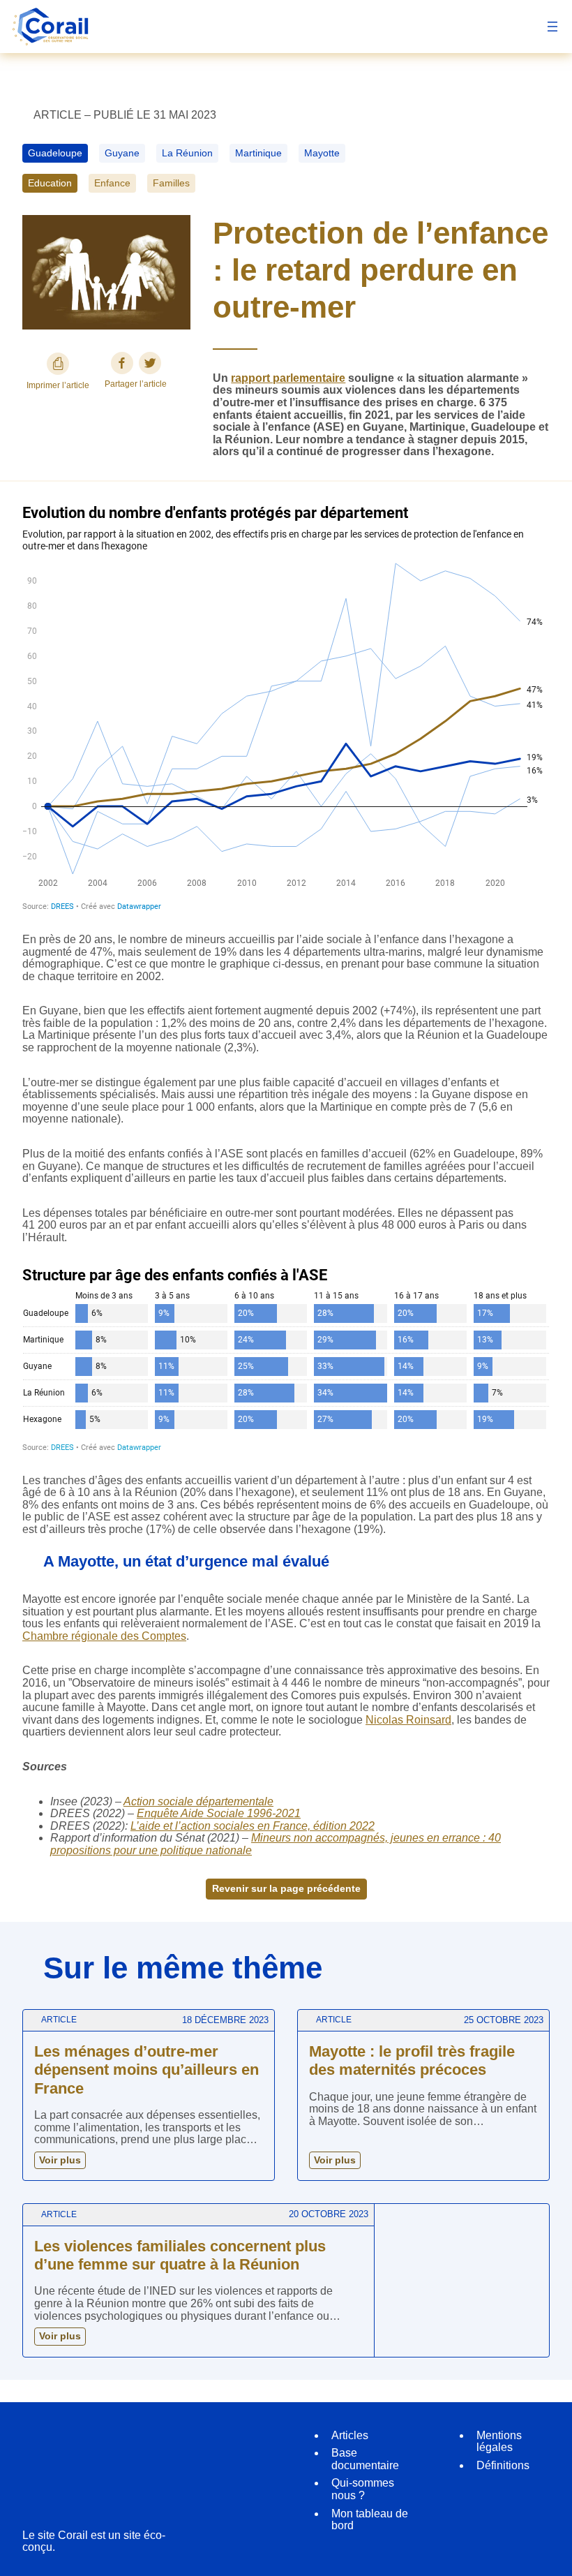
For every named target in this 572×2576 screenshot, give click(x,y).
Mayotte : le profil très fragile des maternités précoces (412, 2060)
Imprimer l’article (58, 385)
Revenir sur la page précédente (286, 1888)
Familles (171, 183)
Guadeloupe (55, 153)
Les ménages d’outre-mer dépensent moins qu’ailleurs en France (146, 2070)
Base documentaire (365, 2459)
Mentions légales (499, 2442)
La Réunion (187, 153)
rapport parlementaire (288, 378)
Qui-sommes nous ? (363, 2489)
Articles (350, 2435)
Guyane (122, 153)
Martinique (258, 153)
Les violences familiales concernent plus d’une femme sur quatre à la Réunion (180, 2255)
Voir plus (60, 2160)
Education (50, 183)
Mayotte (322, 153)
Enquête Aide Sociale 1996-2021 (219, 1813)
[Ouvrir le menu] (552, 27)
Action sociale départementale (198, 1801)
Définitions (503, 2465)
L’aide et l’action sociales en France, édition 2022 (253, 1826)
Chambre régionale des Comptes (104, 1636)
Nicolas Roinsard (408, 1720)
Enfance (112, 183)
